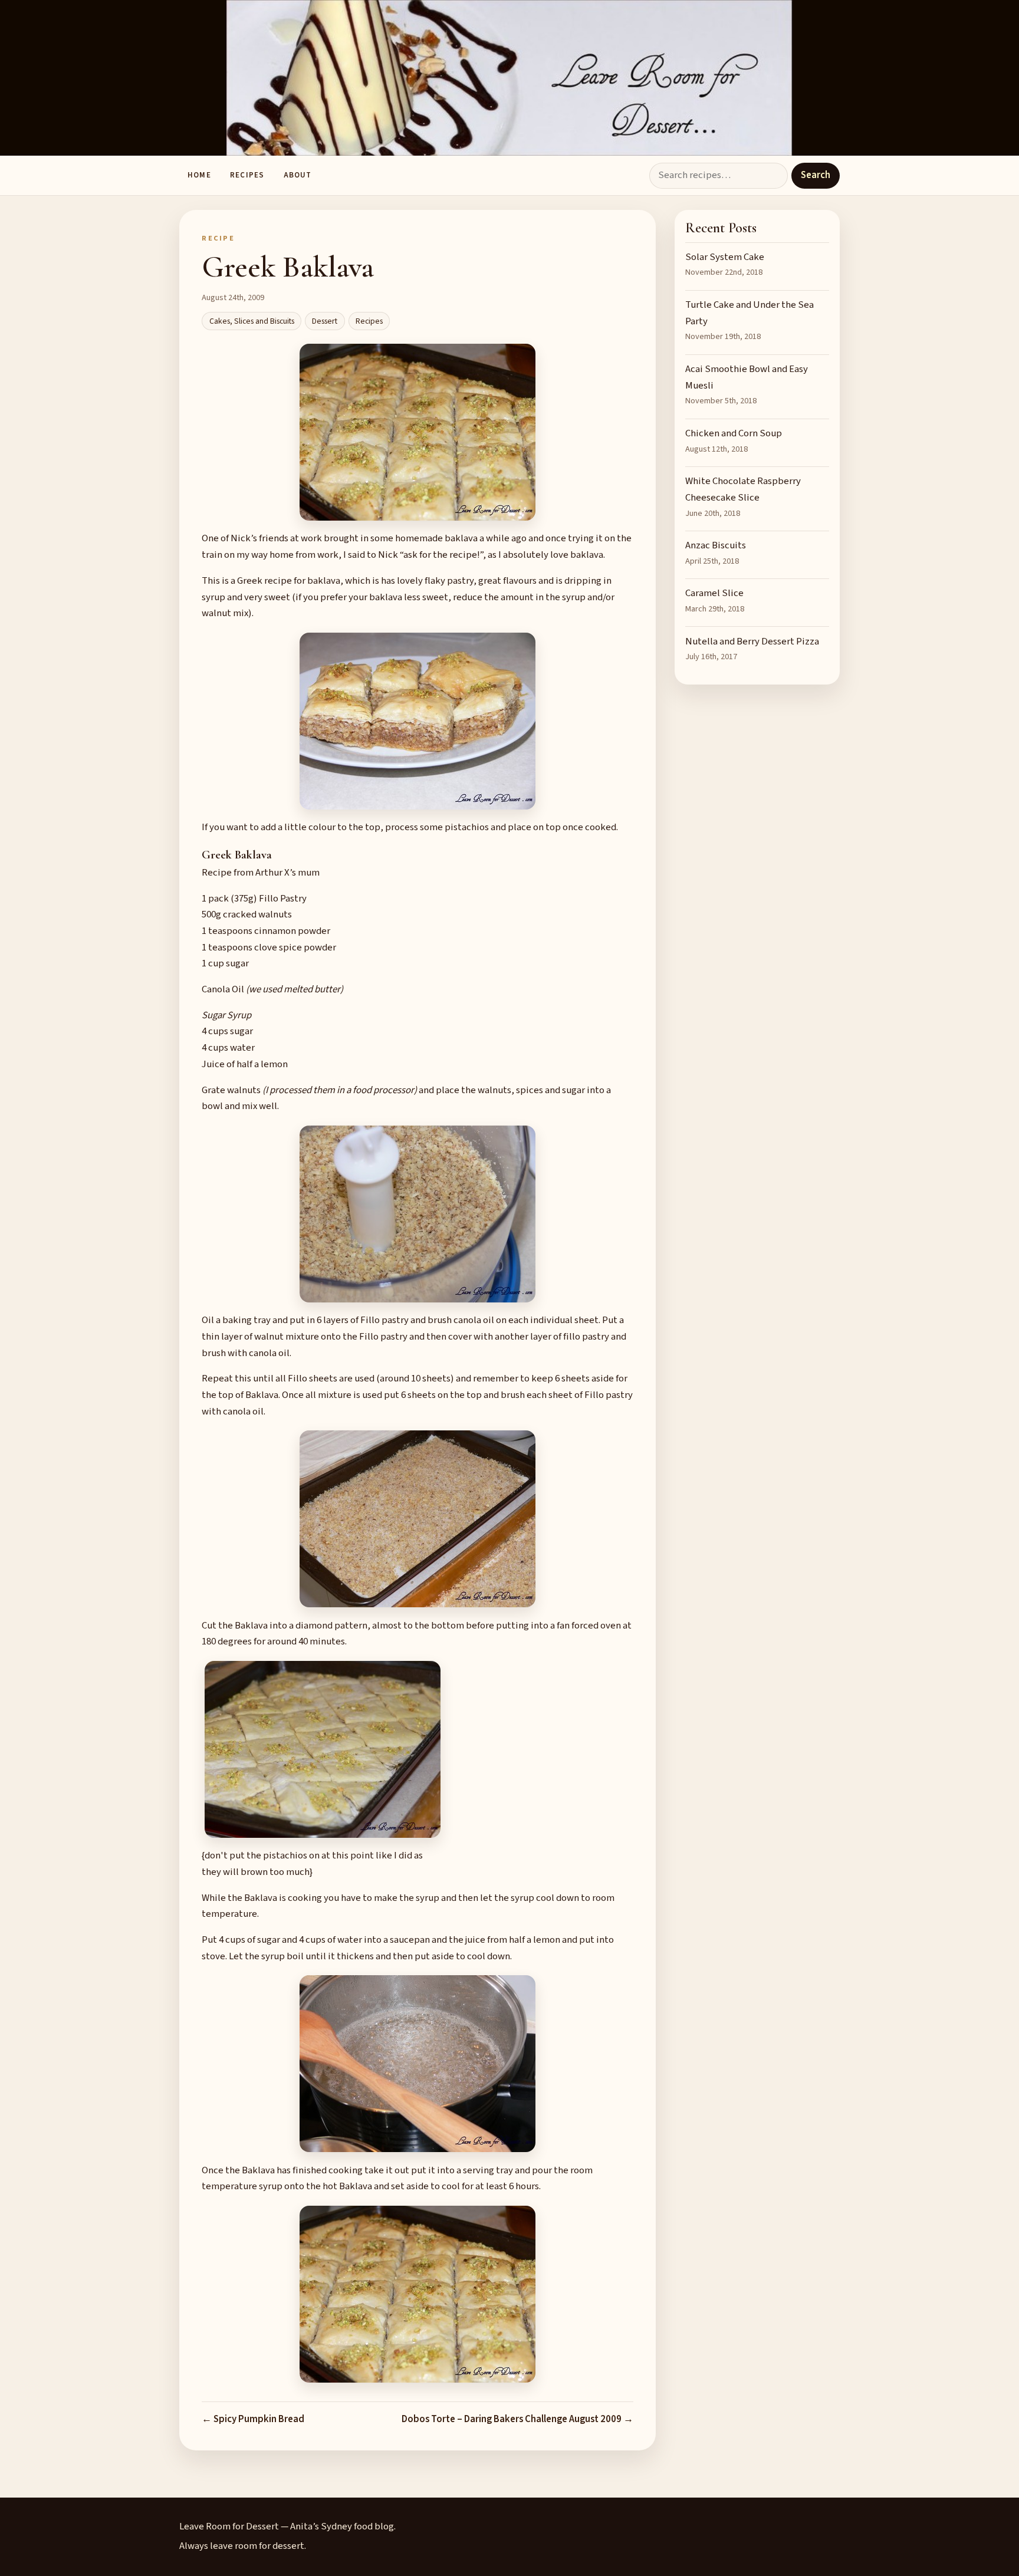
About (298, 175)
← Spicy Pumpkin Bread (253, 2419)
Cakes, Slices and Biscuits (252, 321)
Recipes (247, 175)
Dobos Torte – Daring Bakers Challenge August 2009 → (517, 2419)
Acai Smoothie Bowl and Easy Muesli (747, 384)
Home (199, 175)
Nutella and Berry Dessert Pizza (752, 649)
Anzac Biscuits (716, 553)
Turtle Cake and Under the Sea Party (750, 320)
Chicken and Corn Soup (734, 441)
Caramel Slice (715, 601)
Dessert (325, 321)
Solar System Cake (725, 264)
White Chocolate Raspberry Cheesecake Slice (743, 496)
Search (816, 175)
